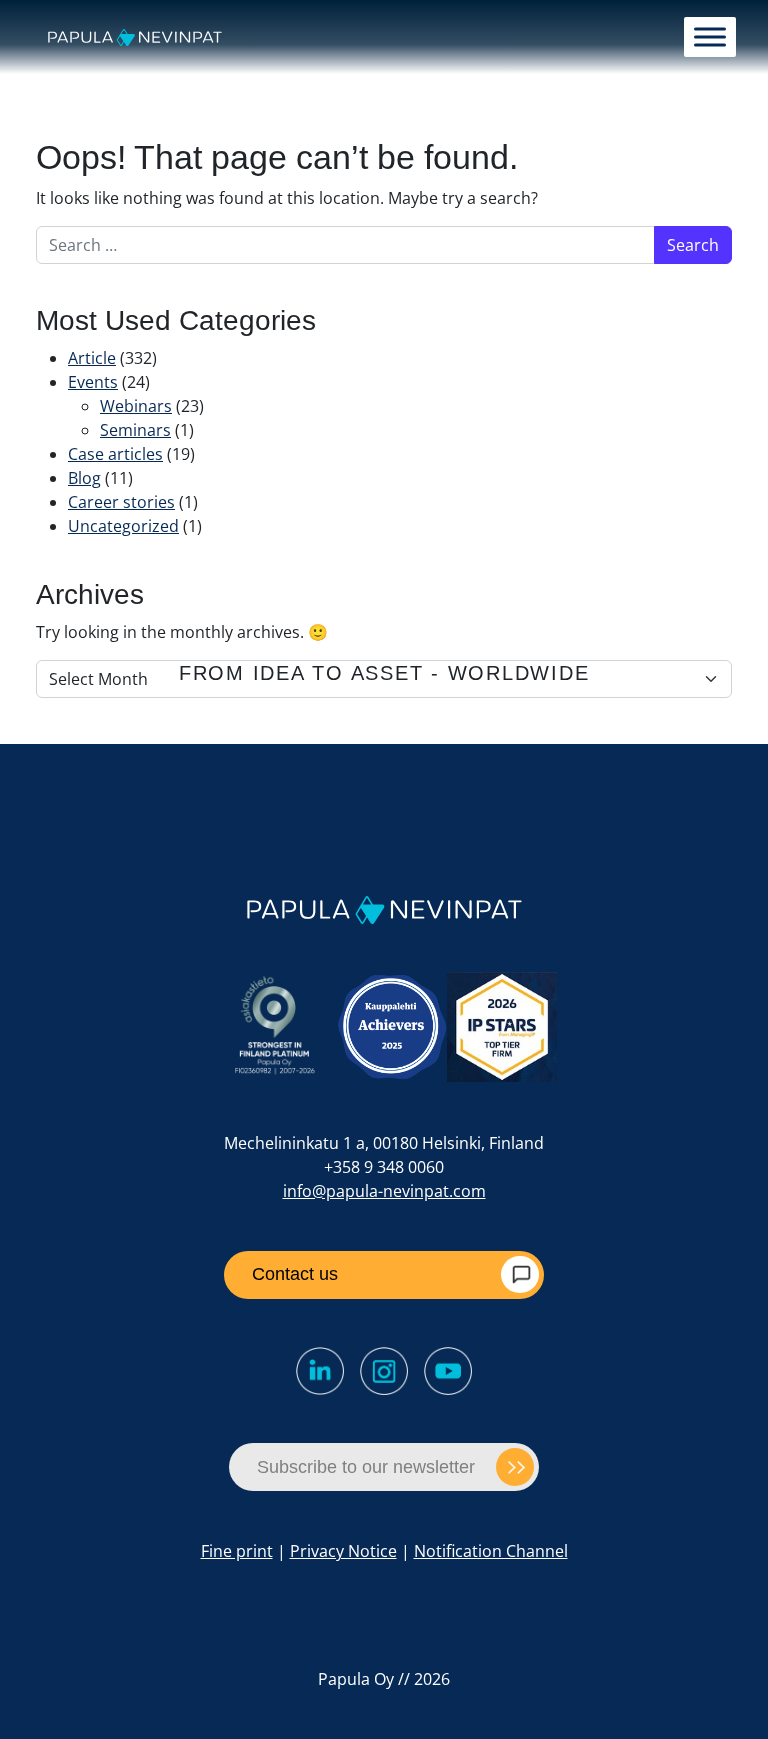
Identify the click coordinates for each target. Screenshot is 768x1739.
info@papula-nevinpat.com (384, 1191)
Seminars (135, 430)
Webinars (136, 406)
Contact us (295, 1274)
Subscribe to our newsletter (366, 1467)
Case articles (115, 454)
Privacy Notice (343, 1551)
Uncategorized (123, 526)
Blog (84, 478)
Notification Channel (491, 1551)
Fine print (237, 1551)
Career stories (121, 502)
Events (93, 382)
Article (92, 358)
